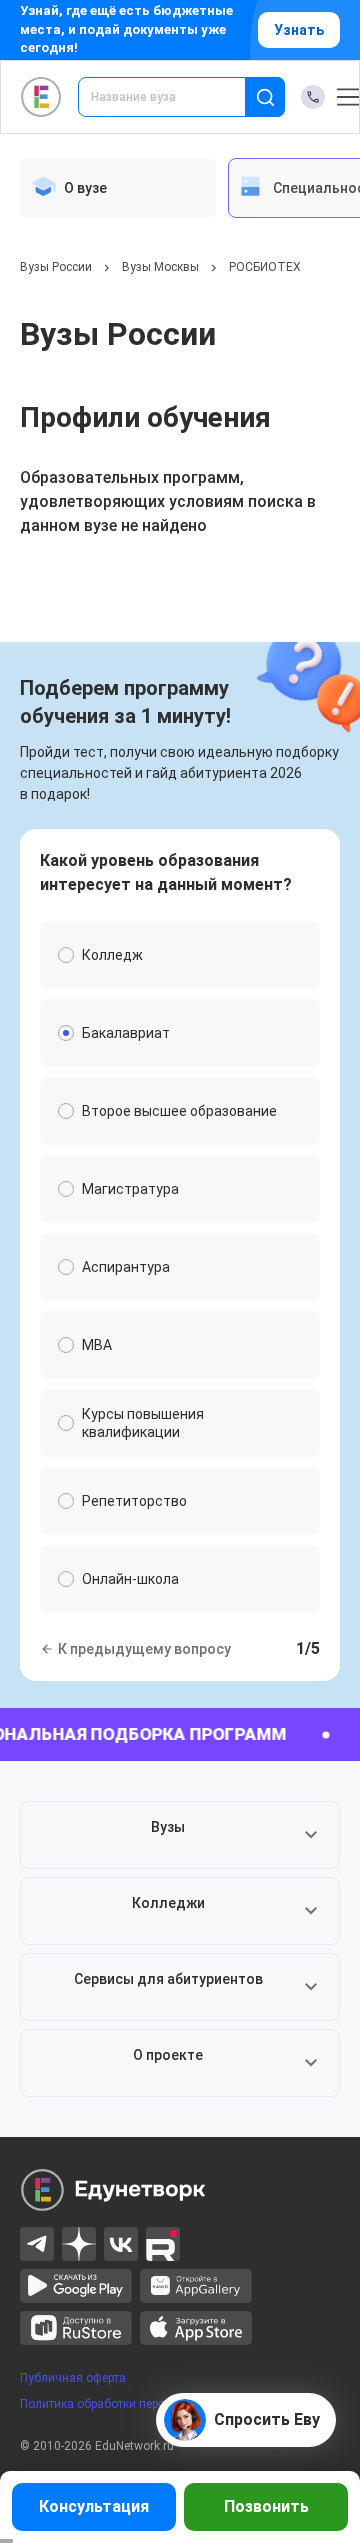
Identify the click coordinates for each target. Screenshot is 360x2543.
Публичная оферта (73, 2378)
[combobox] (175, 97)
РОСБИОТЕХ (265, 267)
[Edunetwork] (41, 97)
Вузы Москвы (160, 267)
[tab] (118, 188)
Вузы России (56, 267)
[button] (180, 1835)
